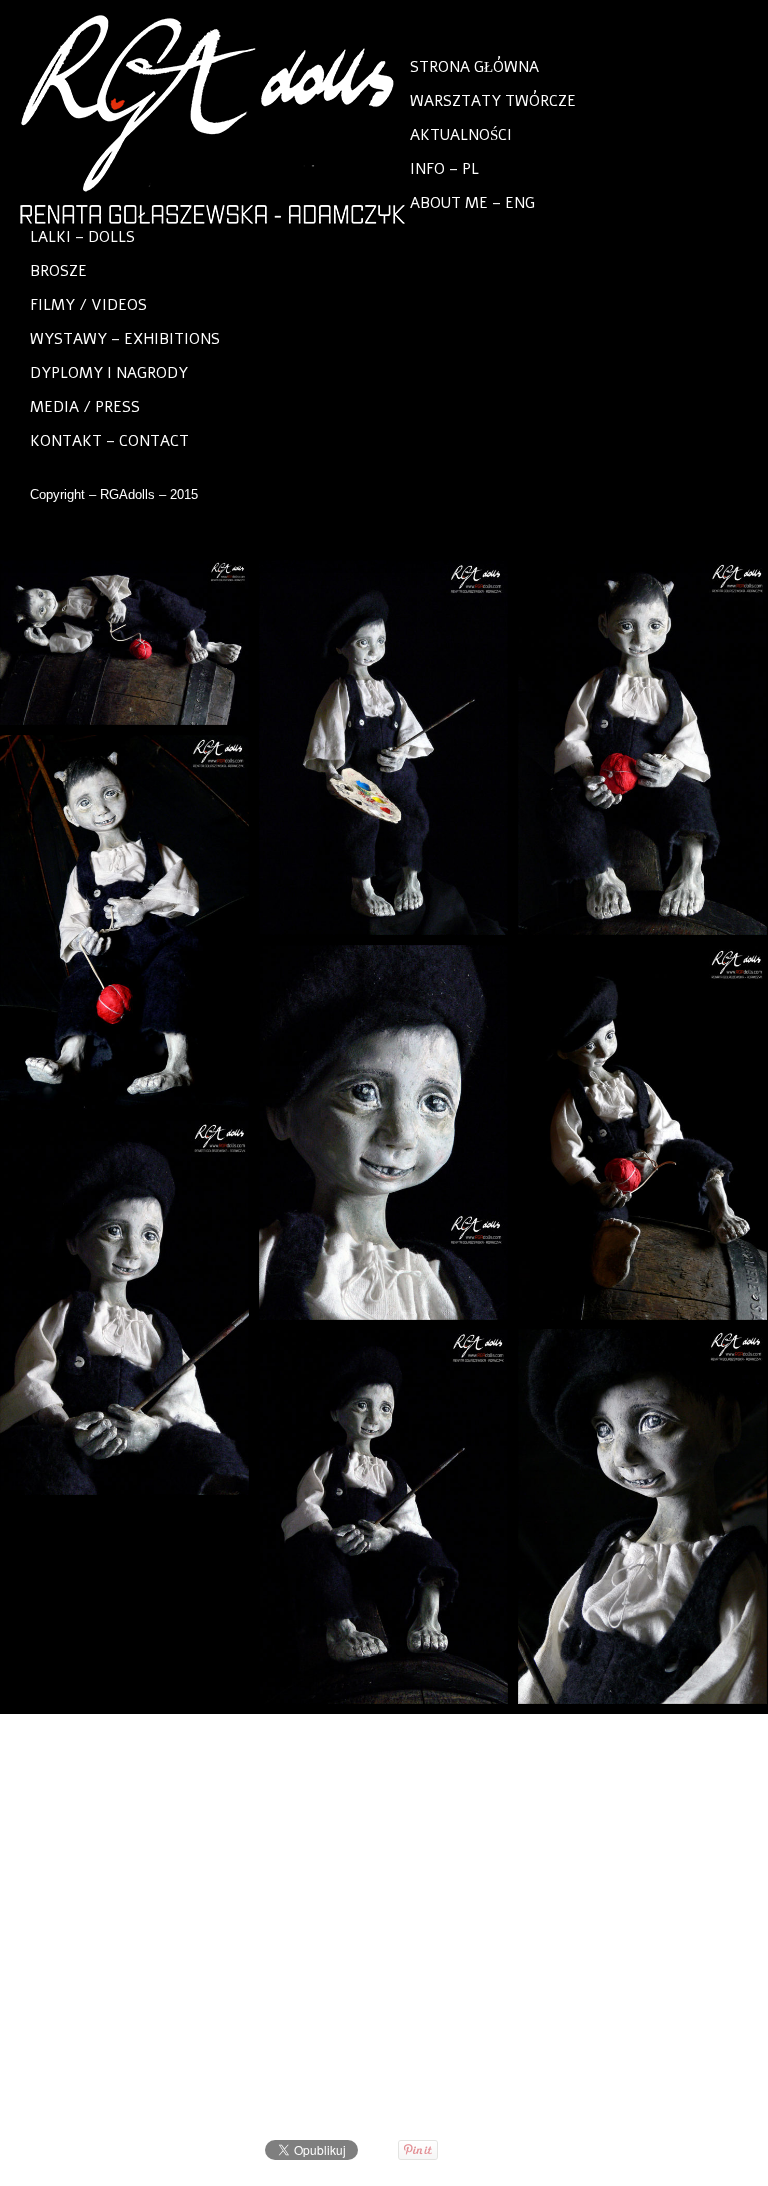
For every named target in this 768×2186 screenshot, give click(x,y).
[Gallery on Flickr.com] (404, 537)
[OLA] (729, 1737)
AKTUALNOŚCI (461, 135)
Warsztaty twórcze (493, 101)
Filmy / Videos (88, 305)
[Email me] (444, 537)
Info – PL (444, 169)
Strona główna (474, 67)
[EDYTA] (675, 1737)
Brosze (58, 271)
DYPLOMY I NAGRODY (109, 373)
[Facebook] (324, 537)
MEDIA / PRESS (85, 407)
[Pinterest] (364, 537)
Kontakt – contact (109, 441)
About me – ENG (472, 203)
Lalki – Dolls (82, 237)
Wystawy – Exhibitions (125, 339)
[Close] (702, 1737)
